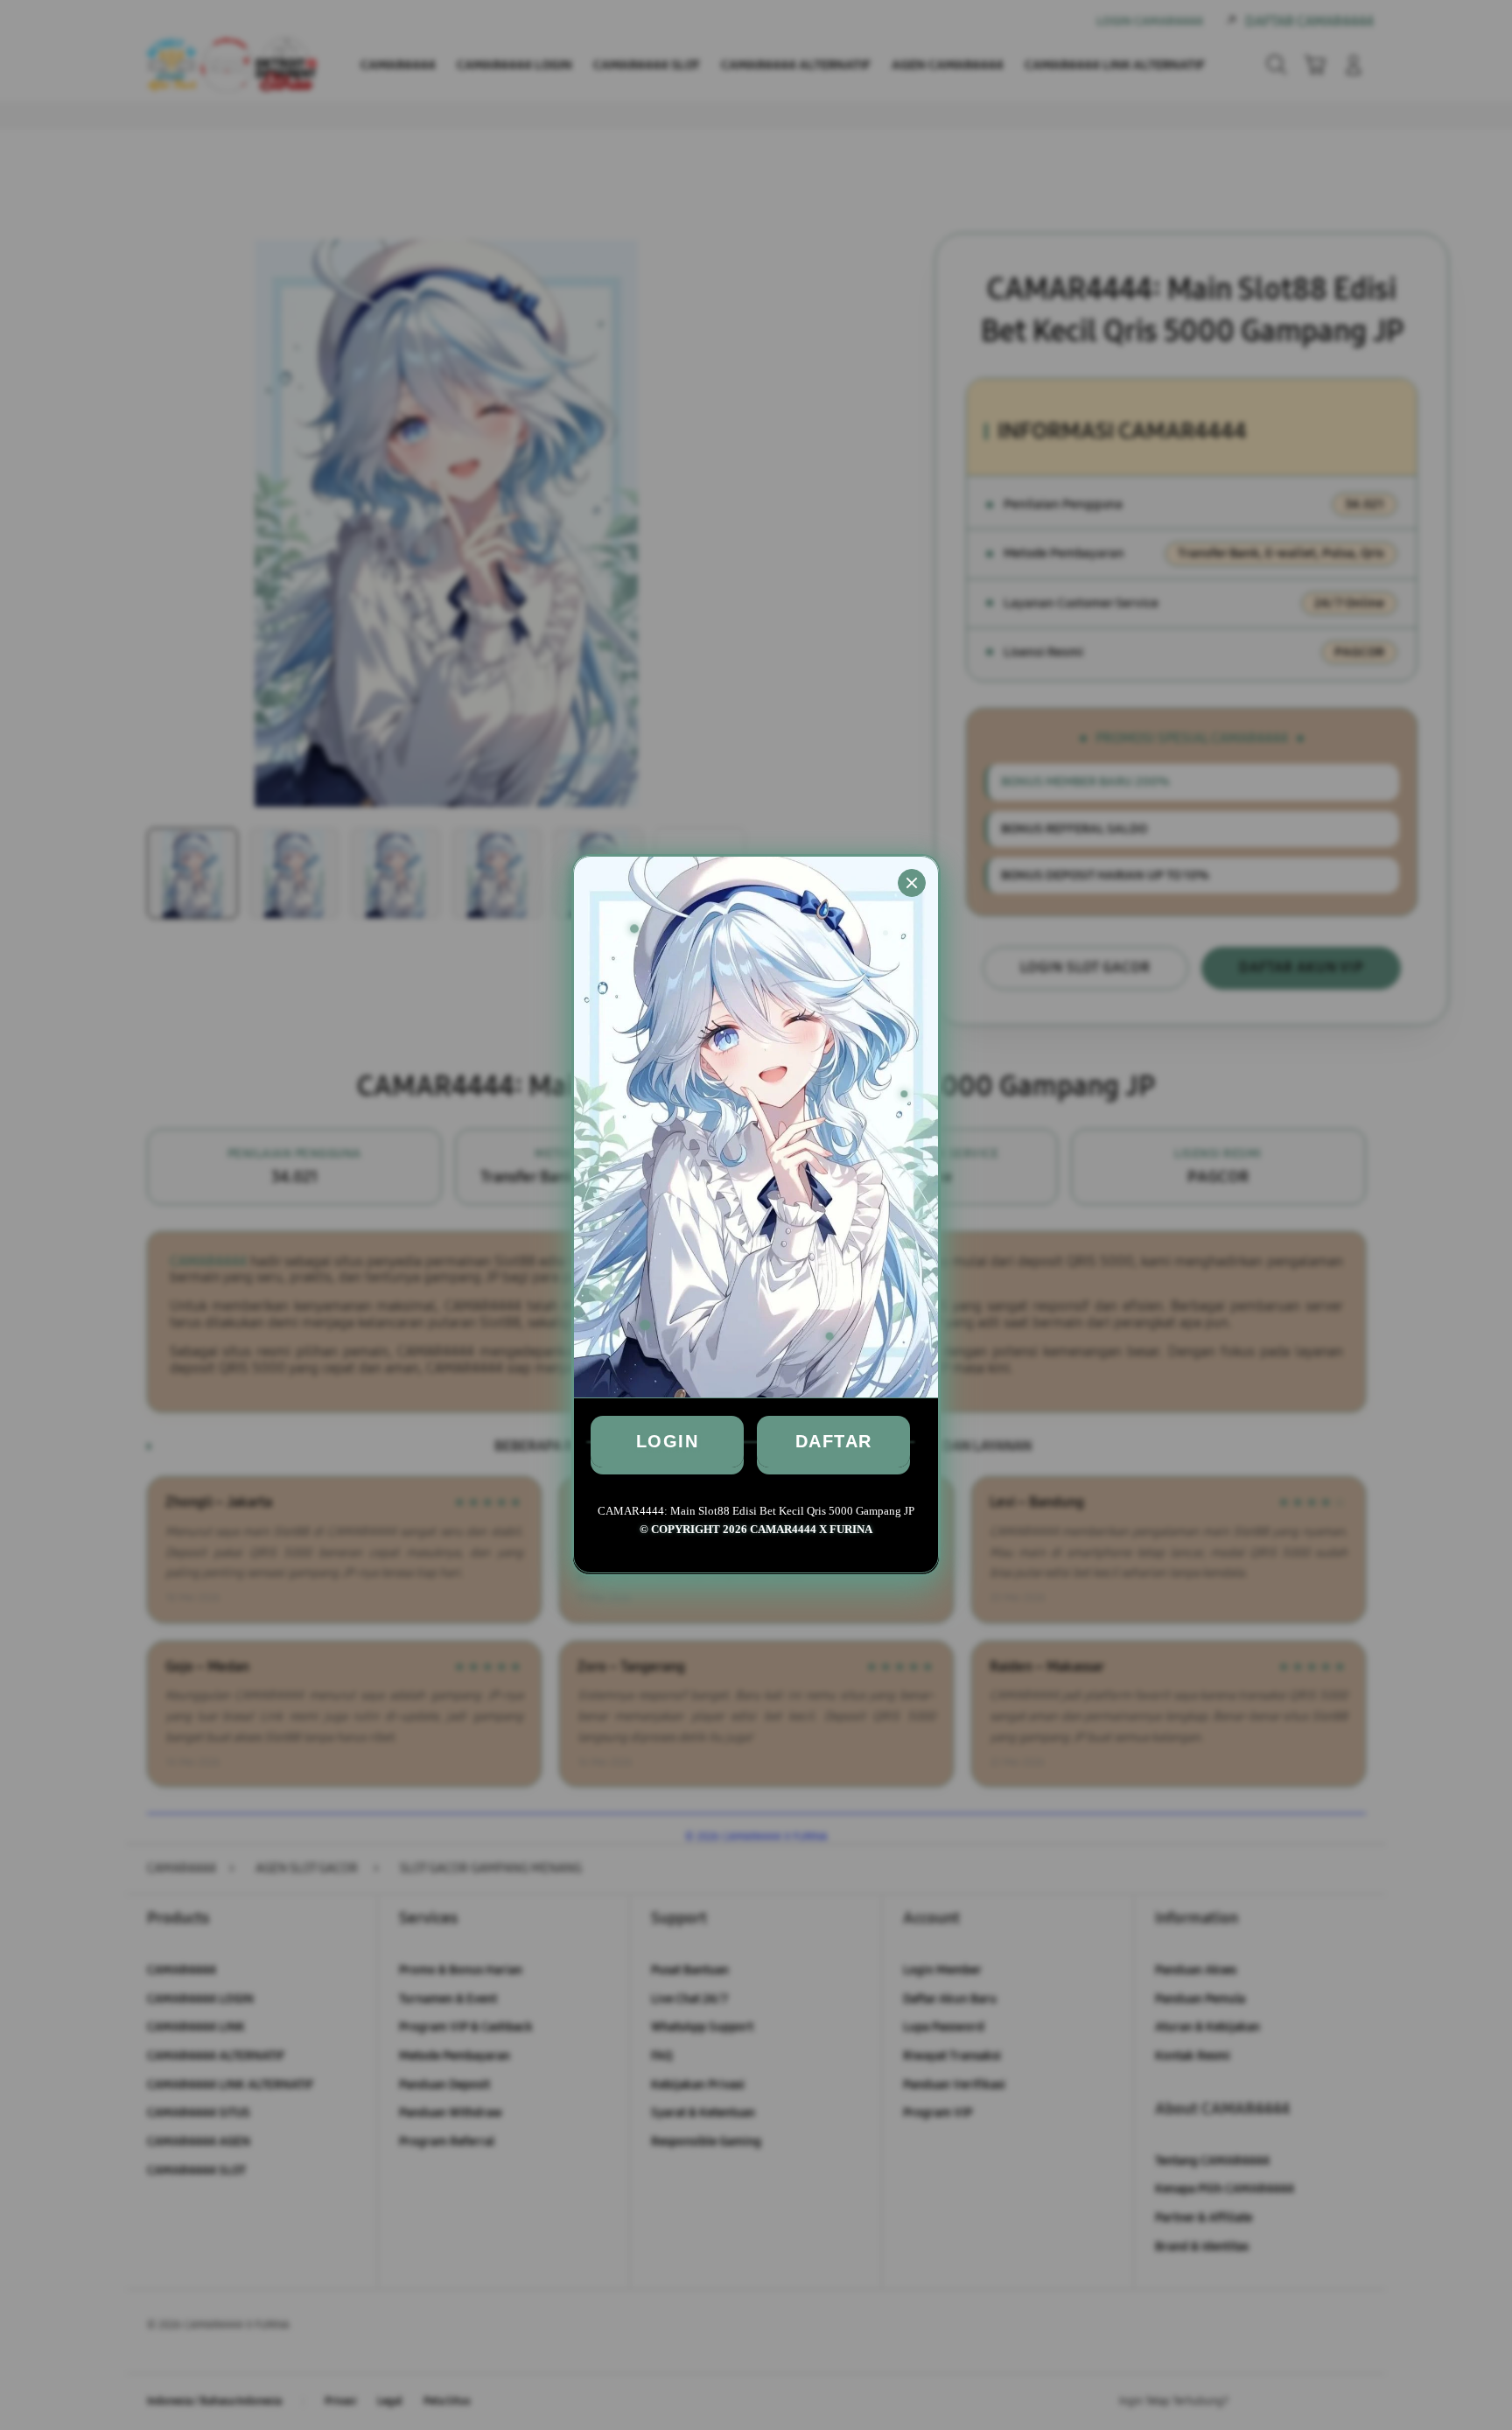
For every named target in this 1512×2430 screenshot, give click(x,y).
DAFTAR (834, 1441)
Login (668, 1441)
